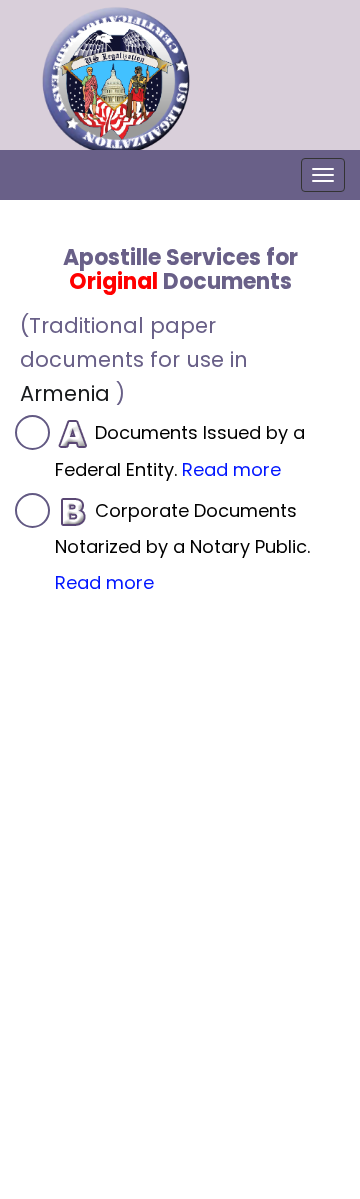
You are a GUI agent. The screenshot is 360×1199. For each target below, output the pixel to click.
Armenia (65, 393)
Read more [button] (231, 469)
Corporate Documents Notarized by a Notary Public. (182, 546)
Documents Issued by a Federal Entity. (180, 451)
